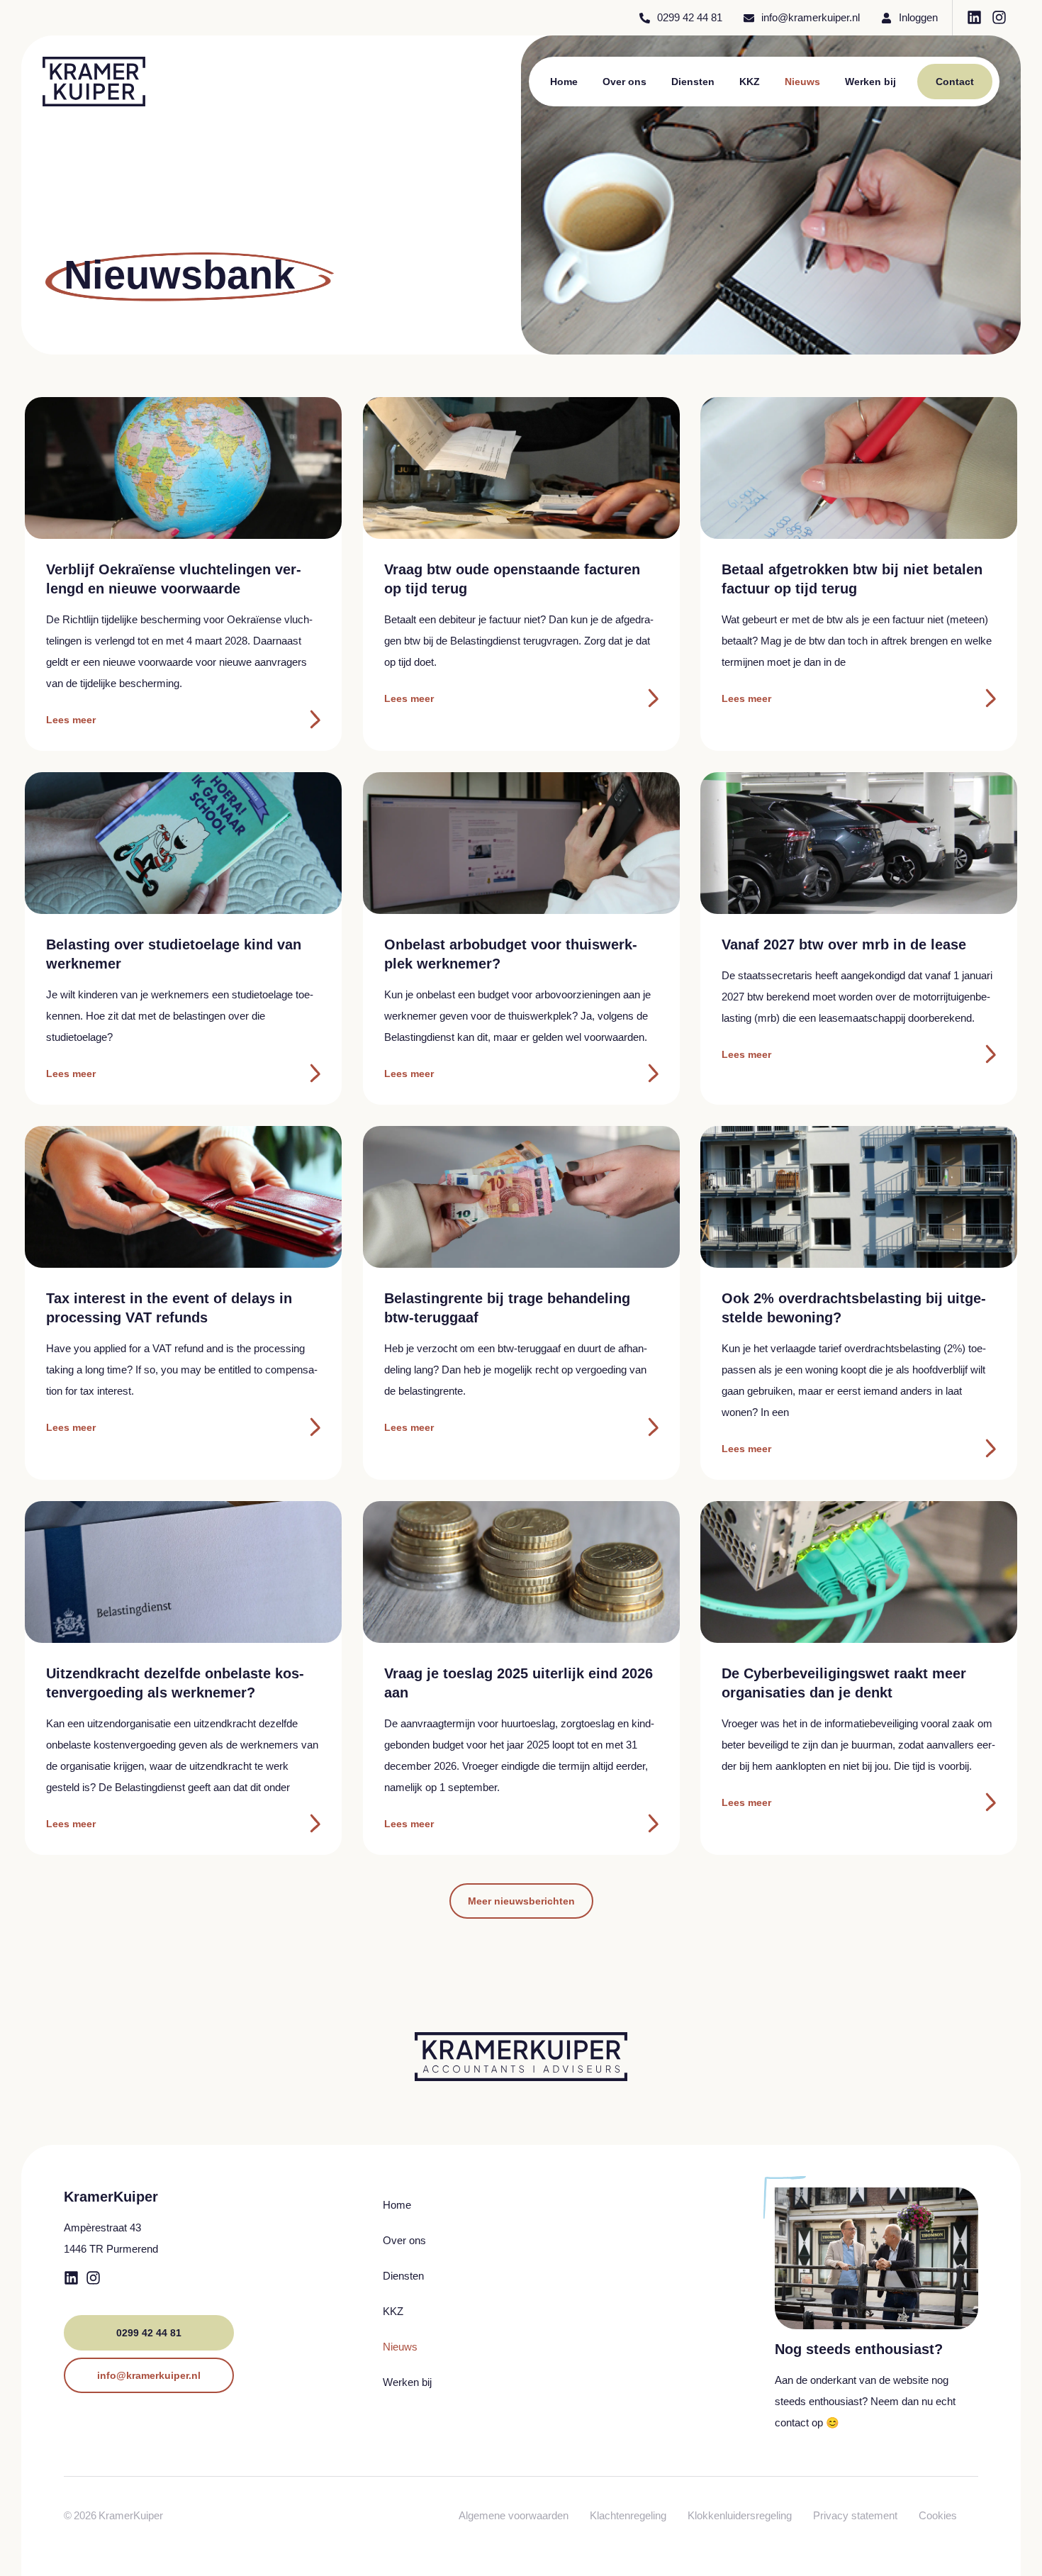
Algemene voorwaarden (514, 2515)
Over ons (624, 82)
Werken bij (870, 82)
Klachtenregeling (628, 2515)
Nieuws (802, 82)
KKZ (750, 82)
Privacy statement (855, 2515)
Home (564, 82)
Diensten (693, 82)
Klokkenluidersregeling (740, 2515)
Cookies (938, 2515)
